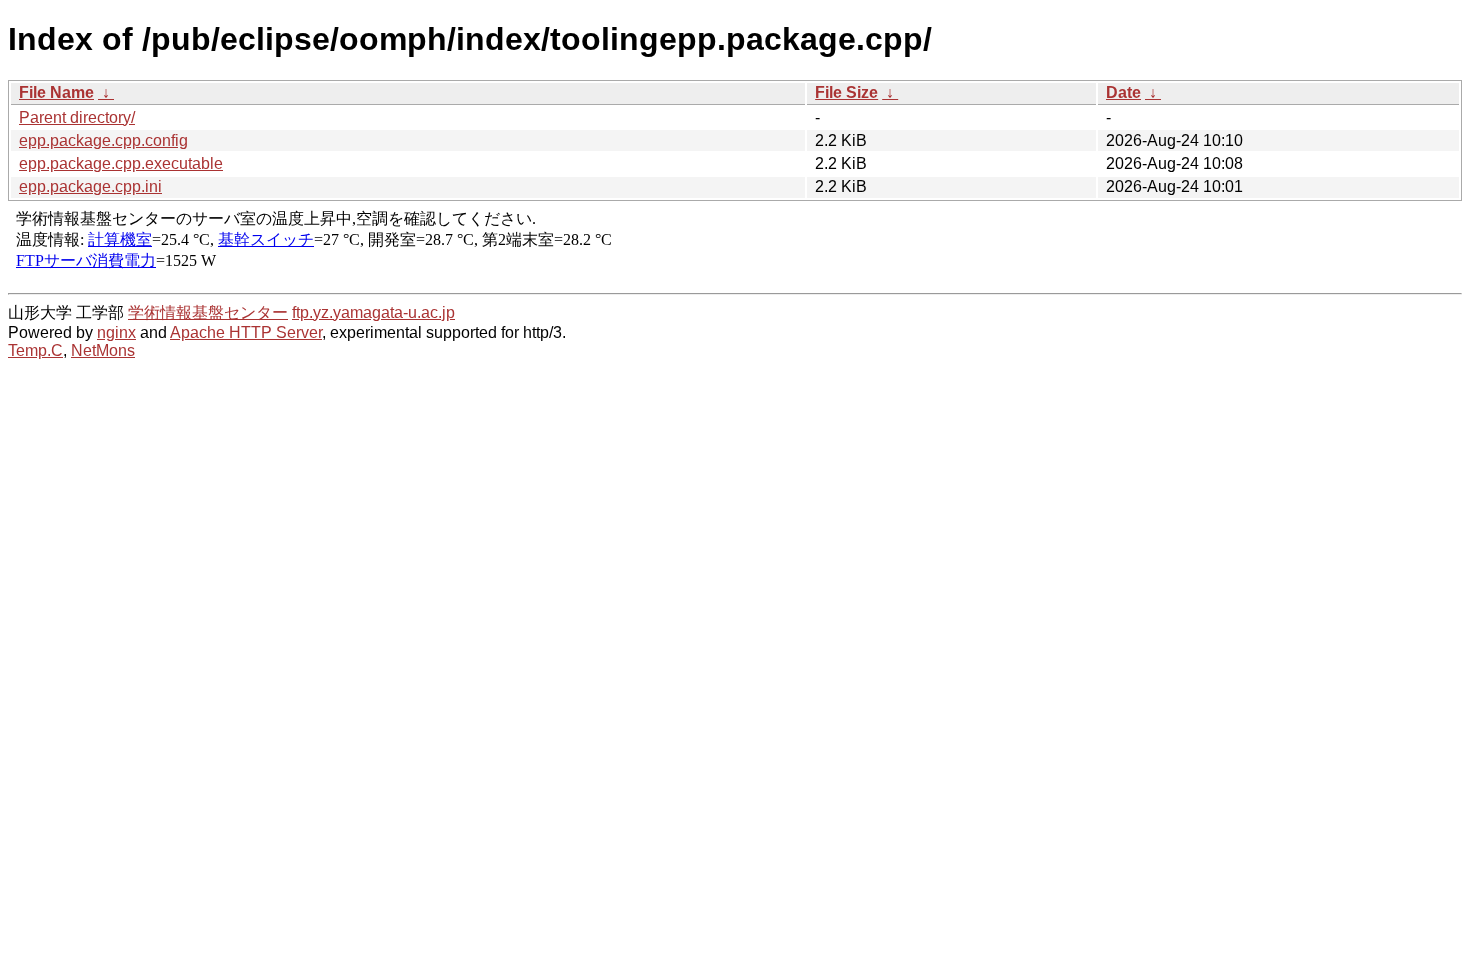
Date (1123, 92)
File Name (56, 92)
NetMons (103, 350)
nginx (116, 332)
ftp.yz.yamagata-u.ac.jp (373, 312)
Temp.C (35, 350)
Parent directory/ (77, 117)
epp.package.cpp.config (103, 140)
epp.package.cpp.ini (90, 186)
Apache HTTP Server (246, 332)
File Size (846, 92)
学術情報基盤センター (208, 312)
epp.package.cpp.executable (121, 163)
